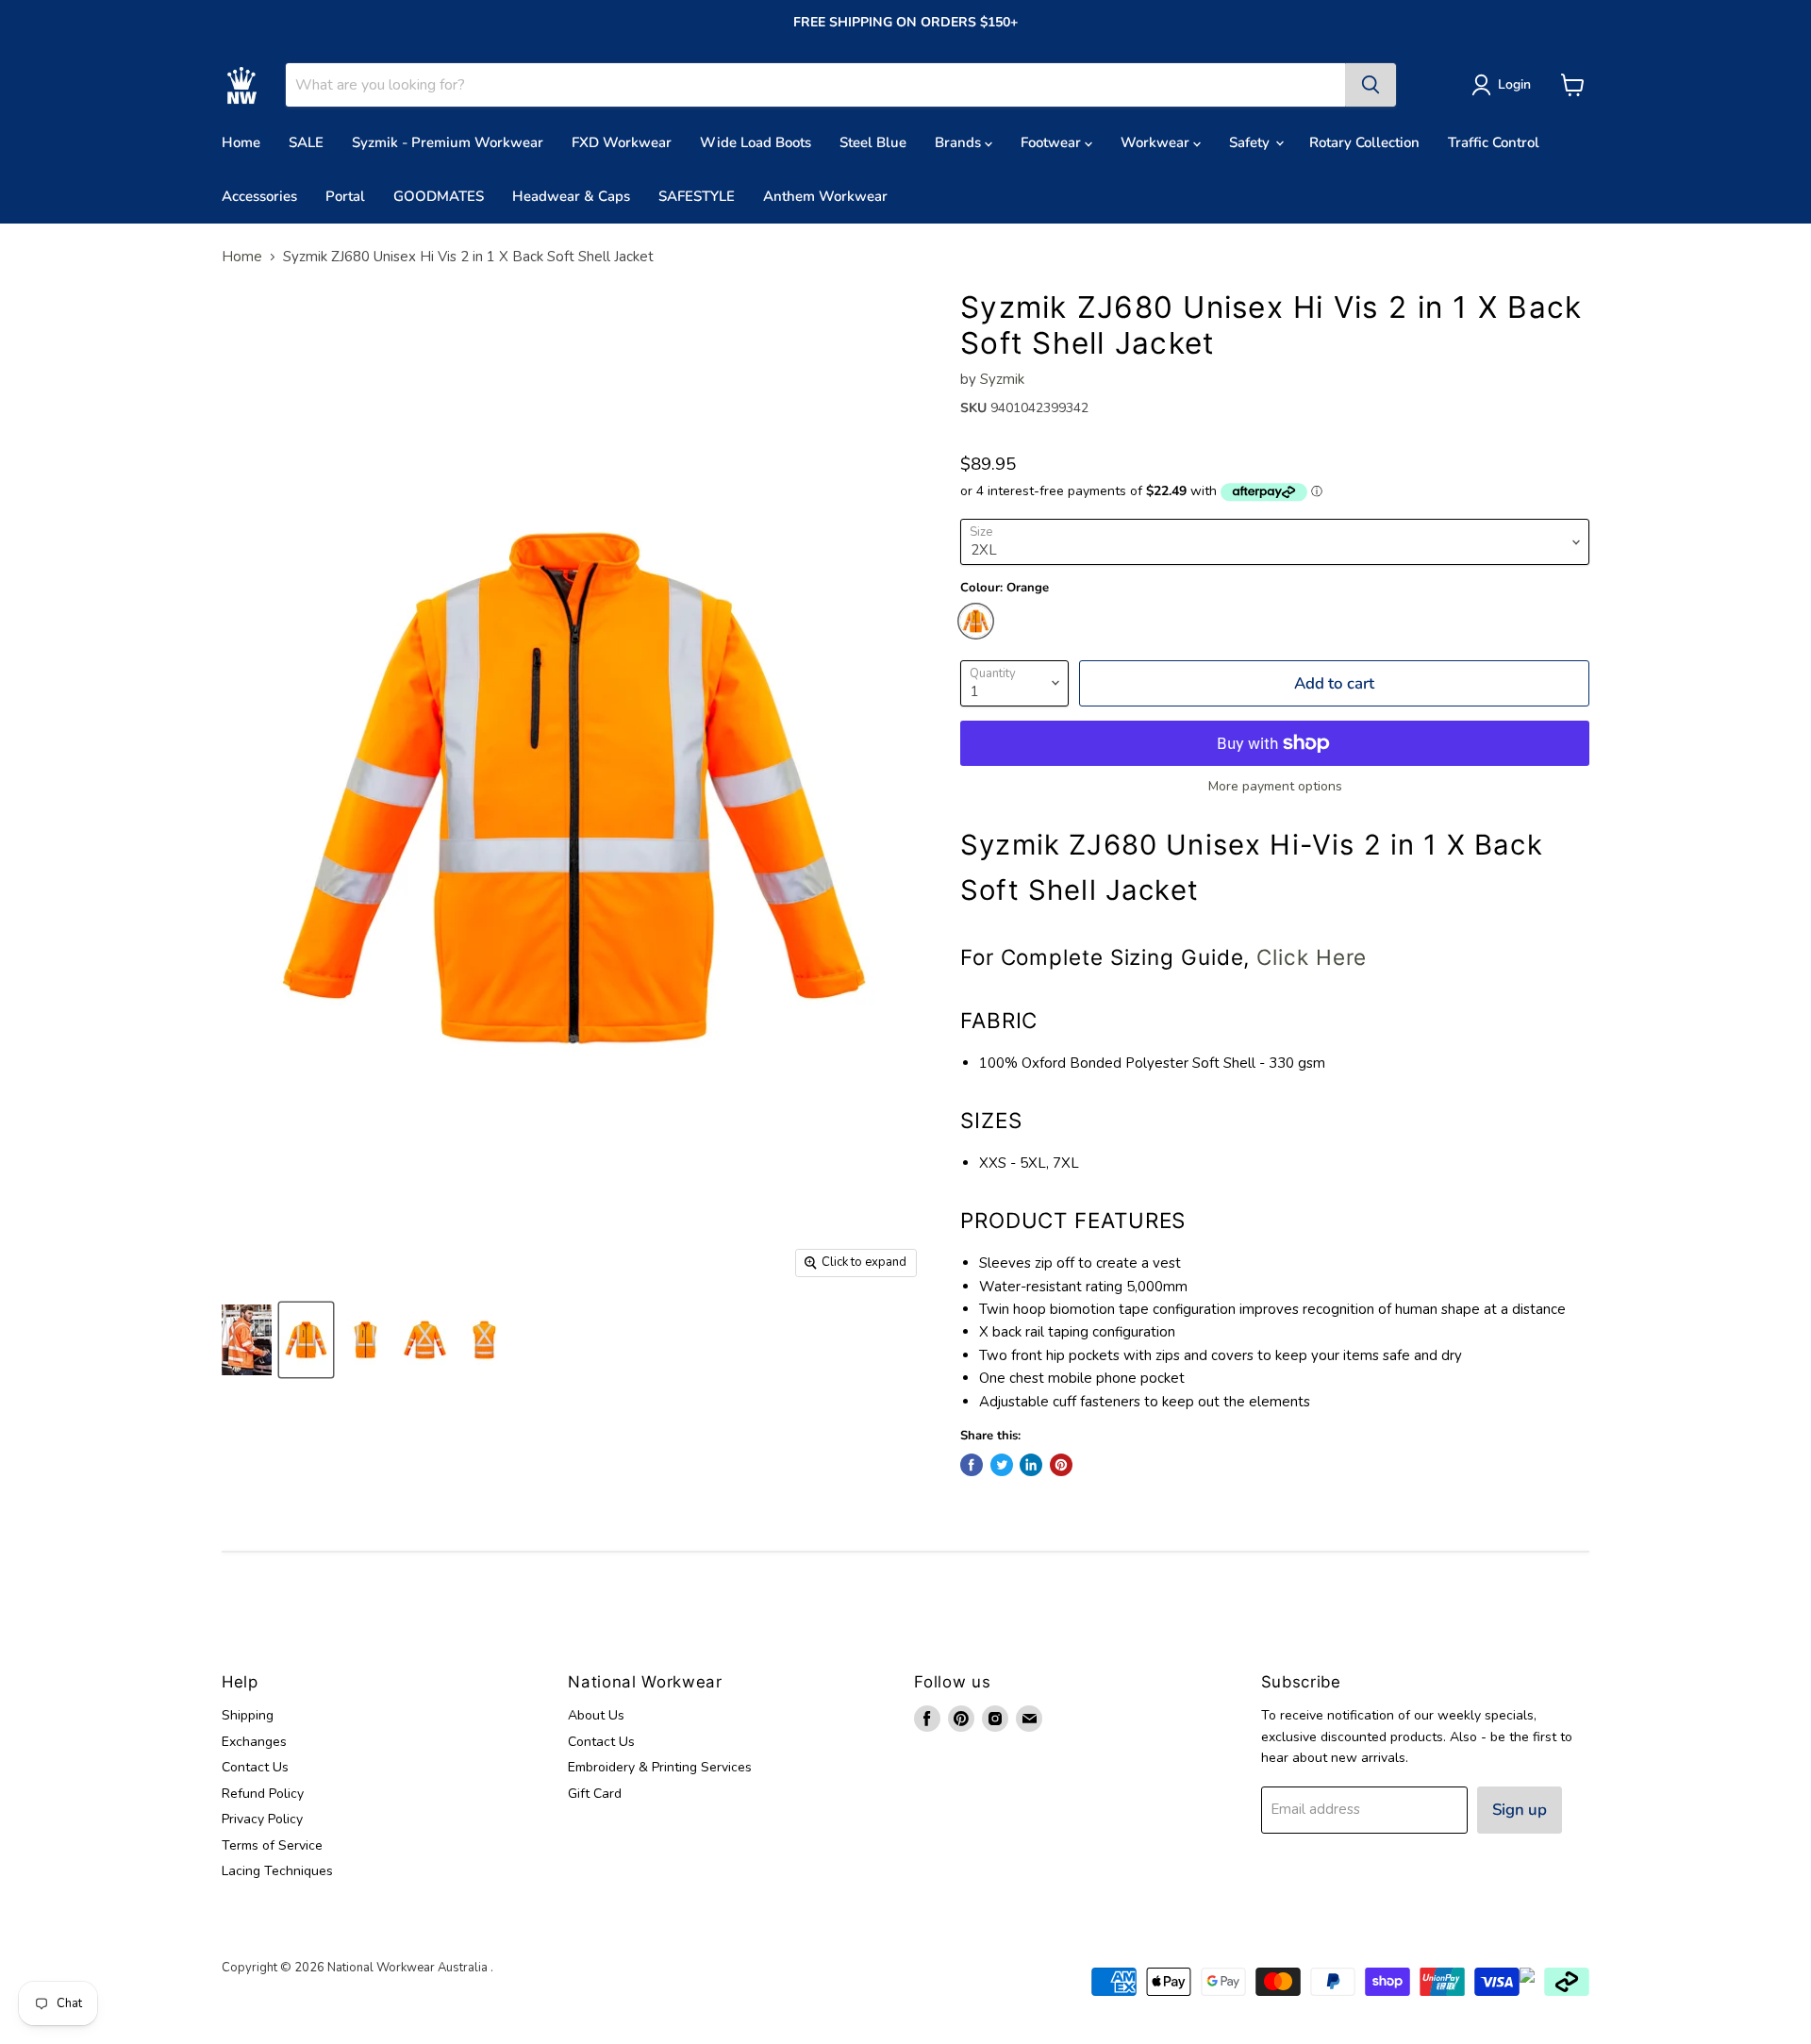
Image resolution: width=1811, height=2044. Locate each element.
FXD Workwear (622, 142)
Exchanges (254, 1742)
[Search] (1371, 85)
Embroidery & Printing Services (660, 1767)
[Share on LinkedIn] (1031, 1465)
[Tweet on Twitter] (1002, 1465)
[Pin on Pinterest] (1061, 1465)
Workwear (1157, 142)
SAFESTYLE (697, 196)
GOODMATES (439, 196)
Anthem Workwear (825, 196)
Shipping (248, 1715)
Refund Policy (263, 1794)
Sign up (1520, 1810)
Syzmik (1002, 379)
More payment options (1275, 787)
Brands (960, 142)
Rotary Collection (1364, 142)
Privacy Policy (262, 1819)
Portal (345, 196)
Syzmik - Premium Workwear (448, 142)
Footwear (1053, 142)
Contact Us (255, 1767)
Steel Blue (873, 142)
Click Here (1312, 957)
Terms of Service (272, 1845)
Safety (1251, 142)
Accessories (259, 196)
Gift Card (595, 1794)
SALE (306, 142)
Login (1514, 84)
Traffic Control (1494, 142)
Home (241, 142)
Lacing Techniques (277, 1871)
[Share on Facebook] (972, 1465)
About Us (596, 1715)
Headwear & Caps (571, 196)
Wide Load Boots (756, 142)
